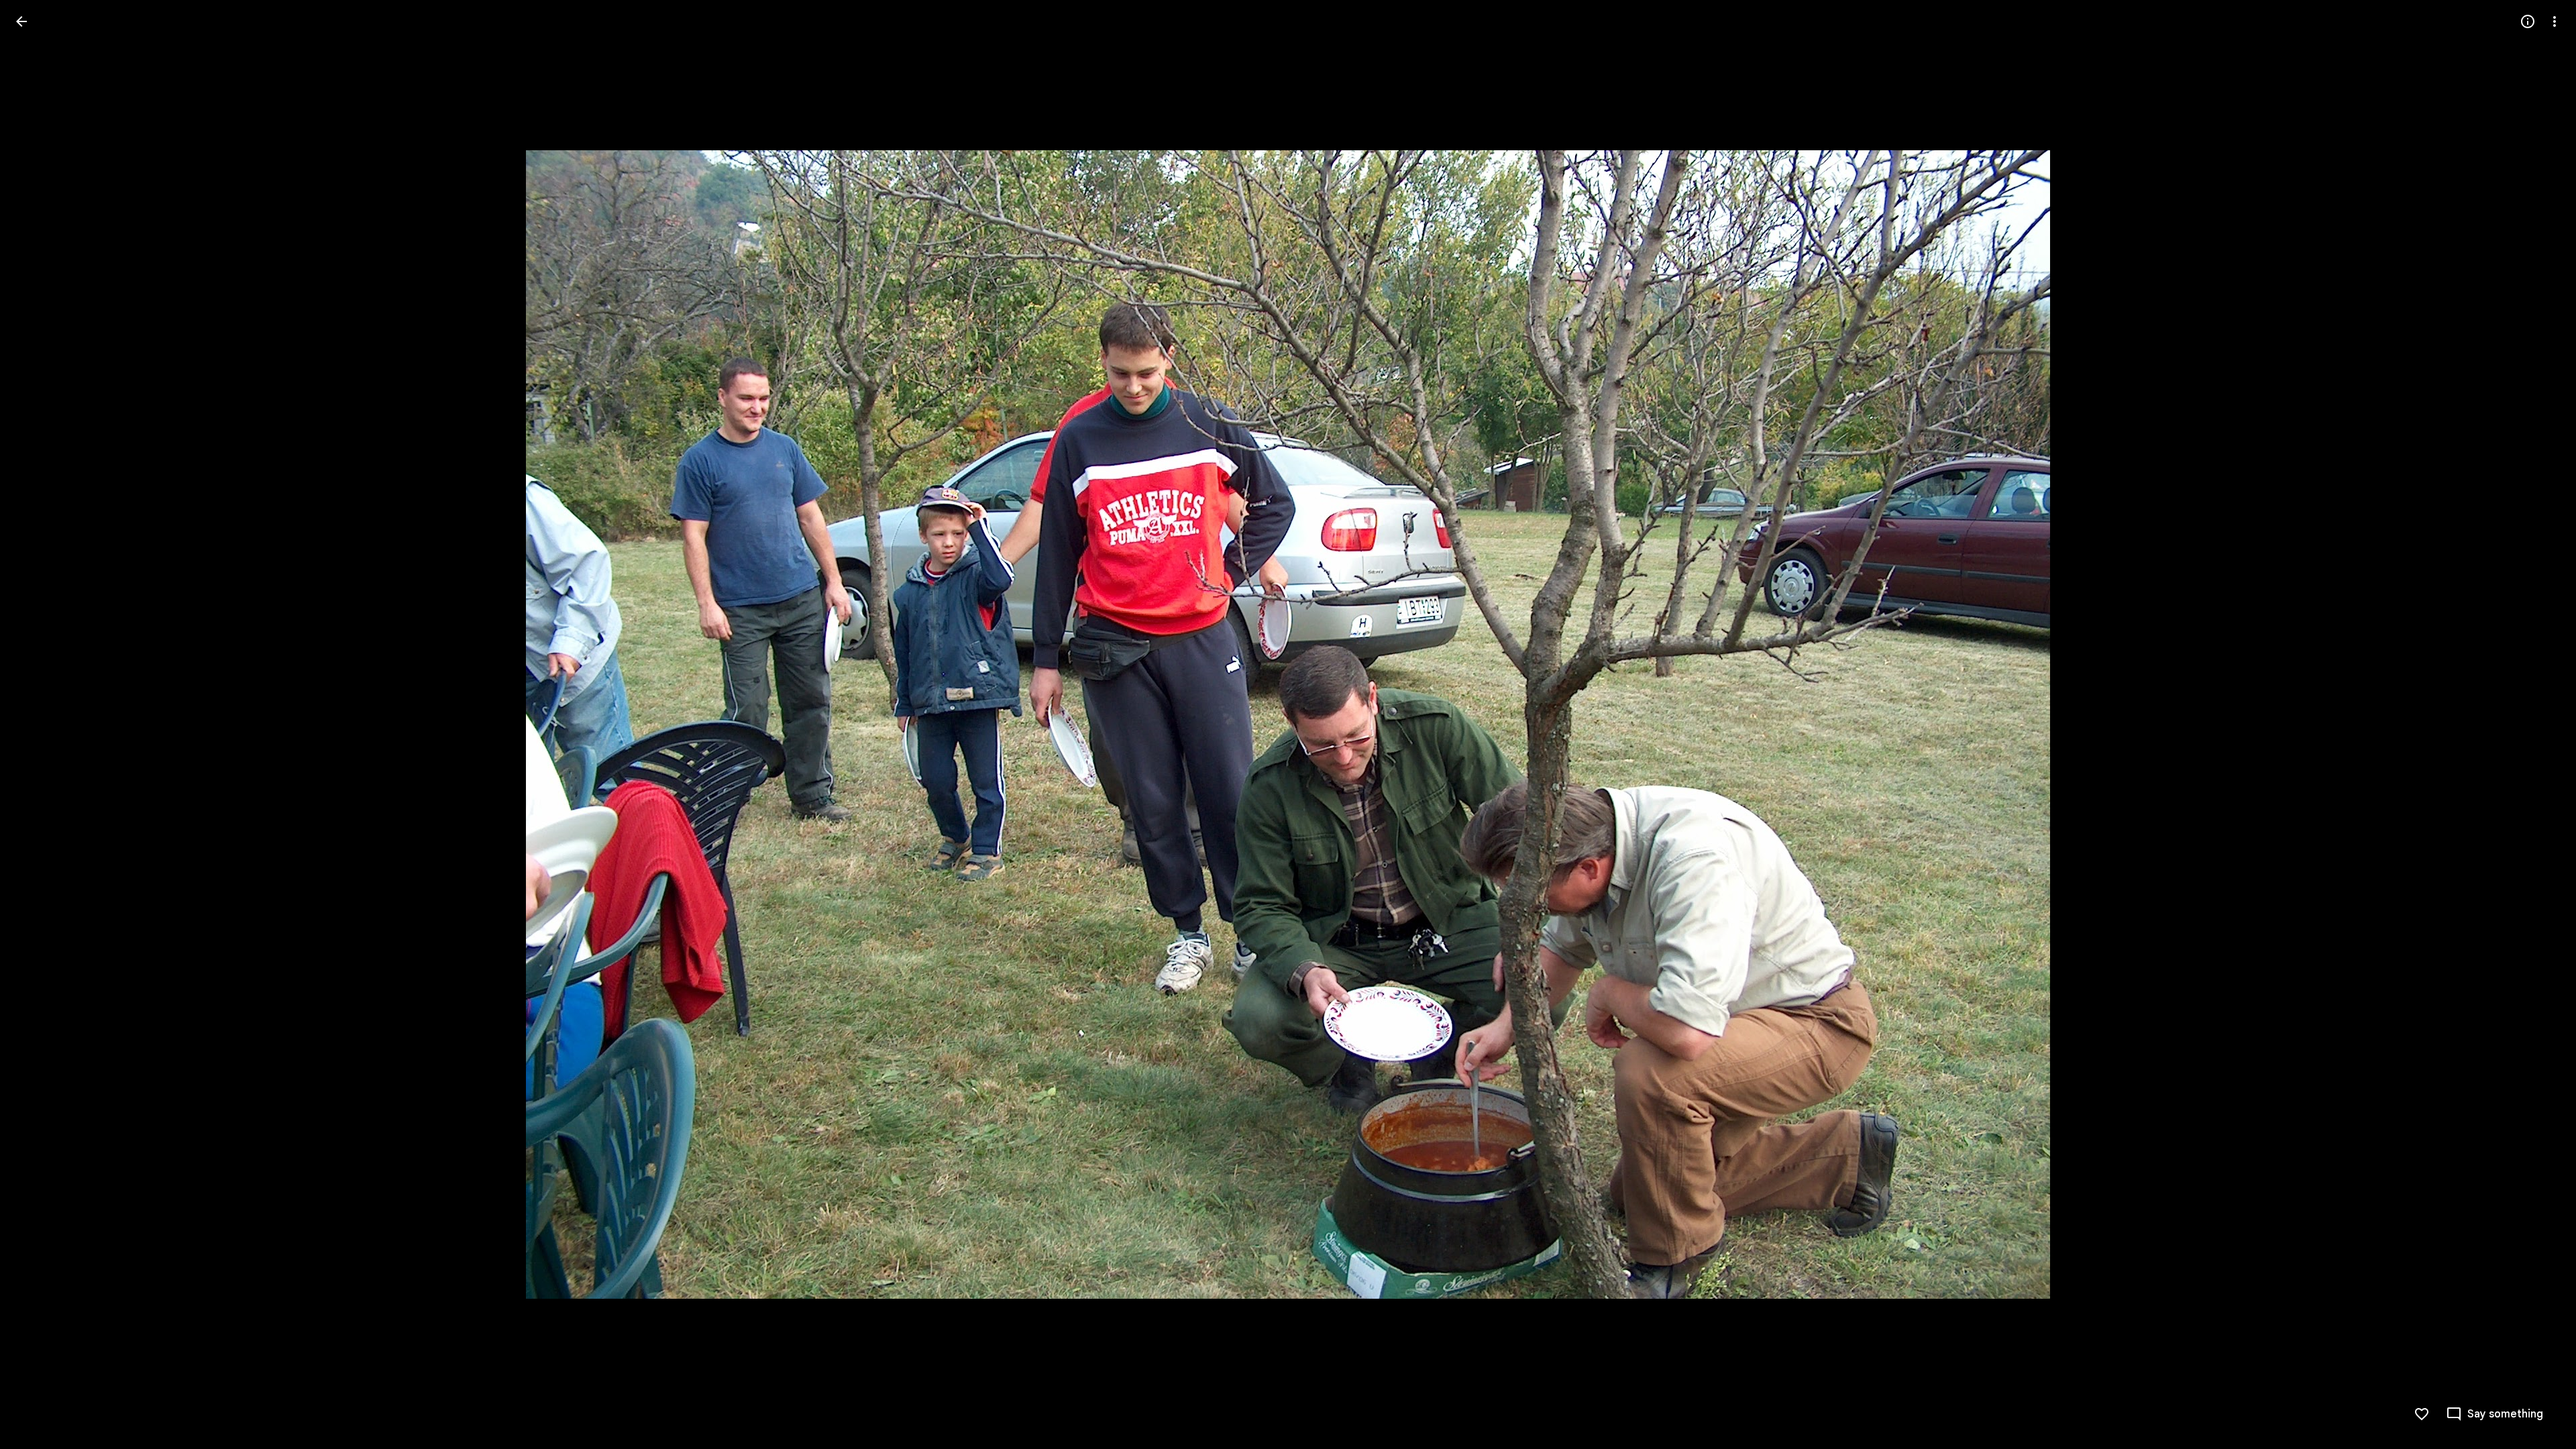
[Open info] (2528, 21)
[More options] (2555, 21)
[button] (38, 724)
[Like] (2422, 1414)
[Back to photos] (21, 21)
